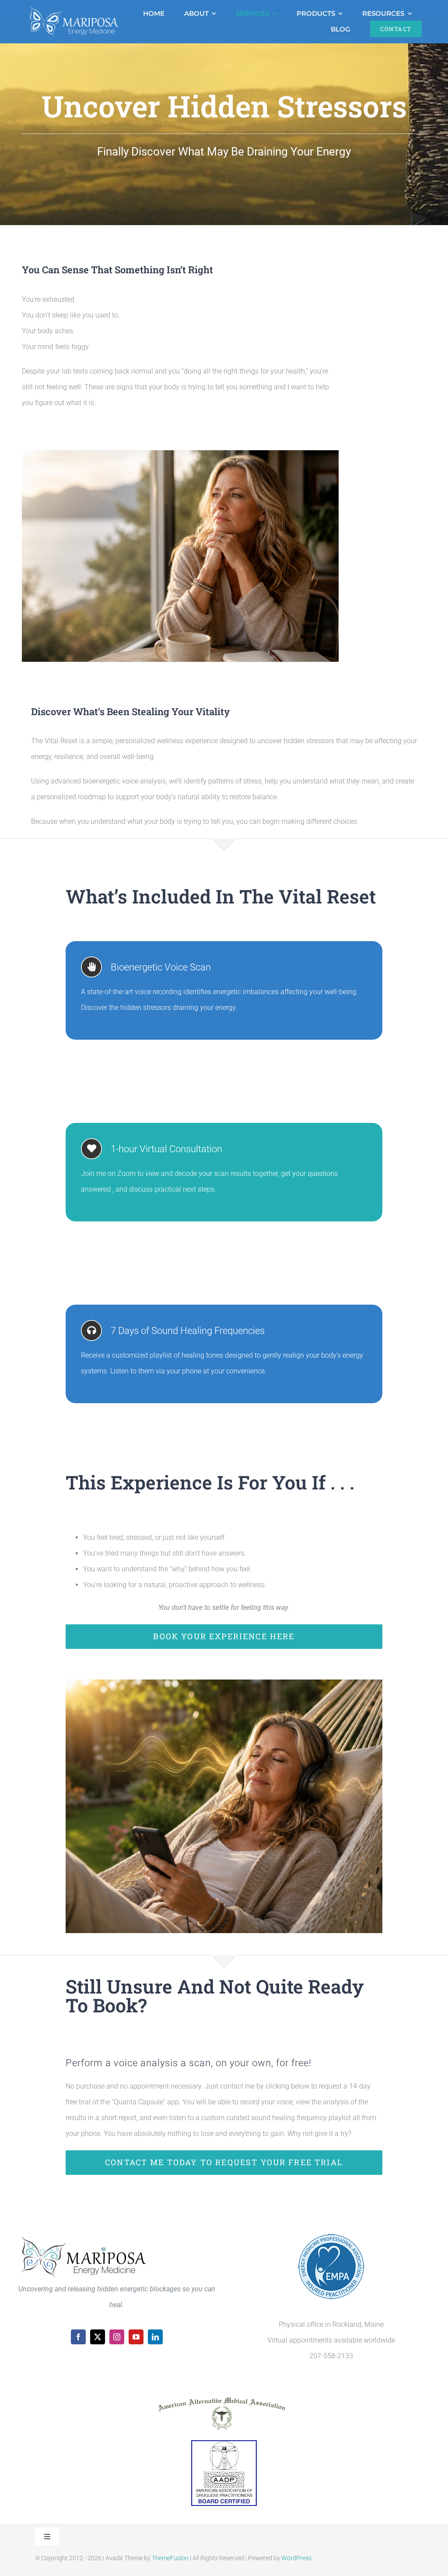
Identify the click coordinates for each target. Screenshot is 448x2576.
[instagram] (117, 2337)
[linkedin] (155, 2337)
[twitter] (98, 2337)
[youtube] (136, 2337)
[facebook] (78, 2337)
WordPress (296, 2558)
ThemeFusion (170, 2558)
